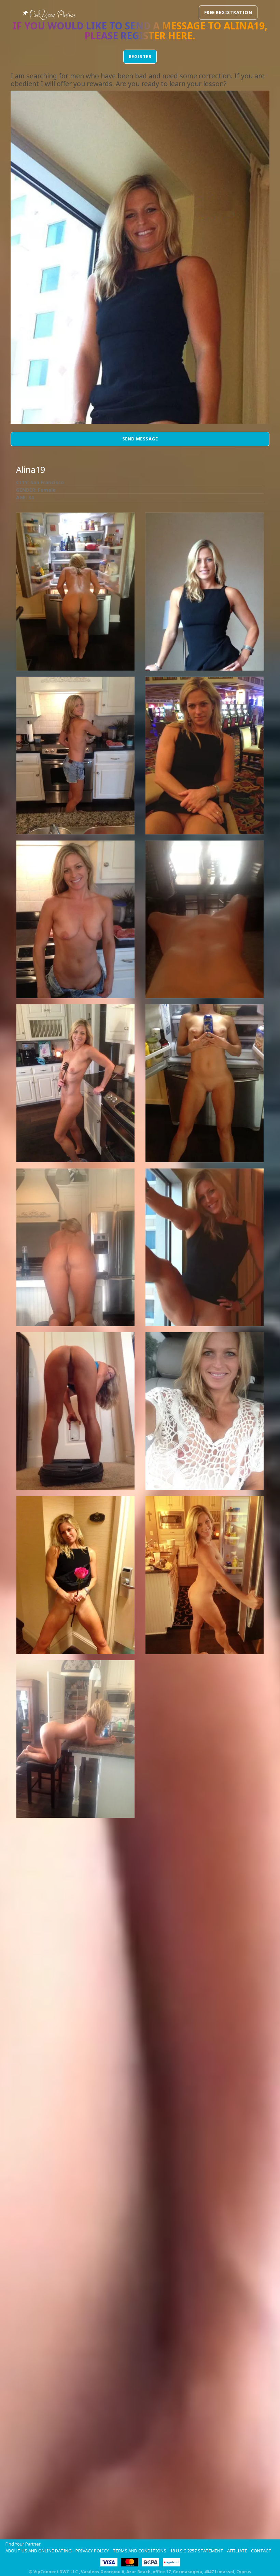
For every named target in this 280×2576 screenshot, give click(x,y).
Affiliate (237, 2551)
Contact (261, 2551)
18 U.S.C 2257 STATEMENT (197, 2551)
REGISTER (140, 56)
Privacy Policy (92, 2551)
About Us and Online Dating (39, 2551)
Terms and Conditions (139, 2551)
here (180, 36)
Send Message (140, 439)
